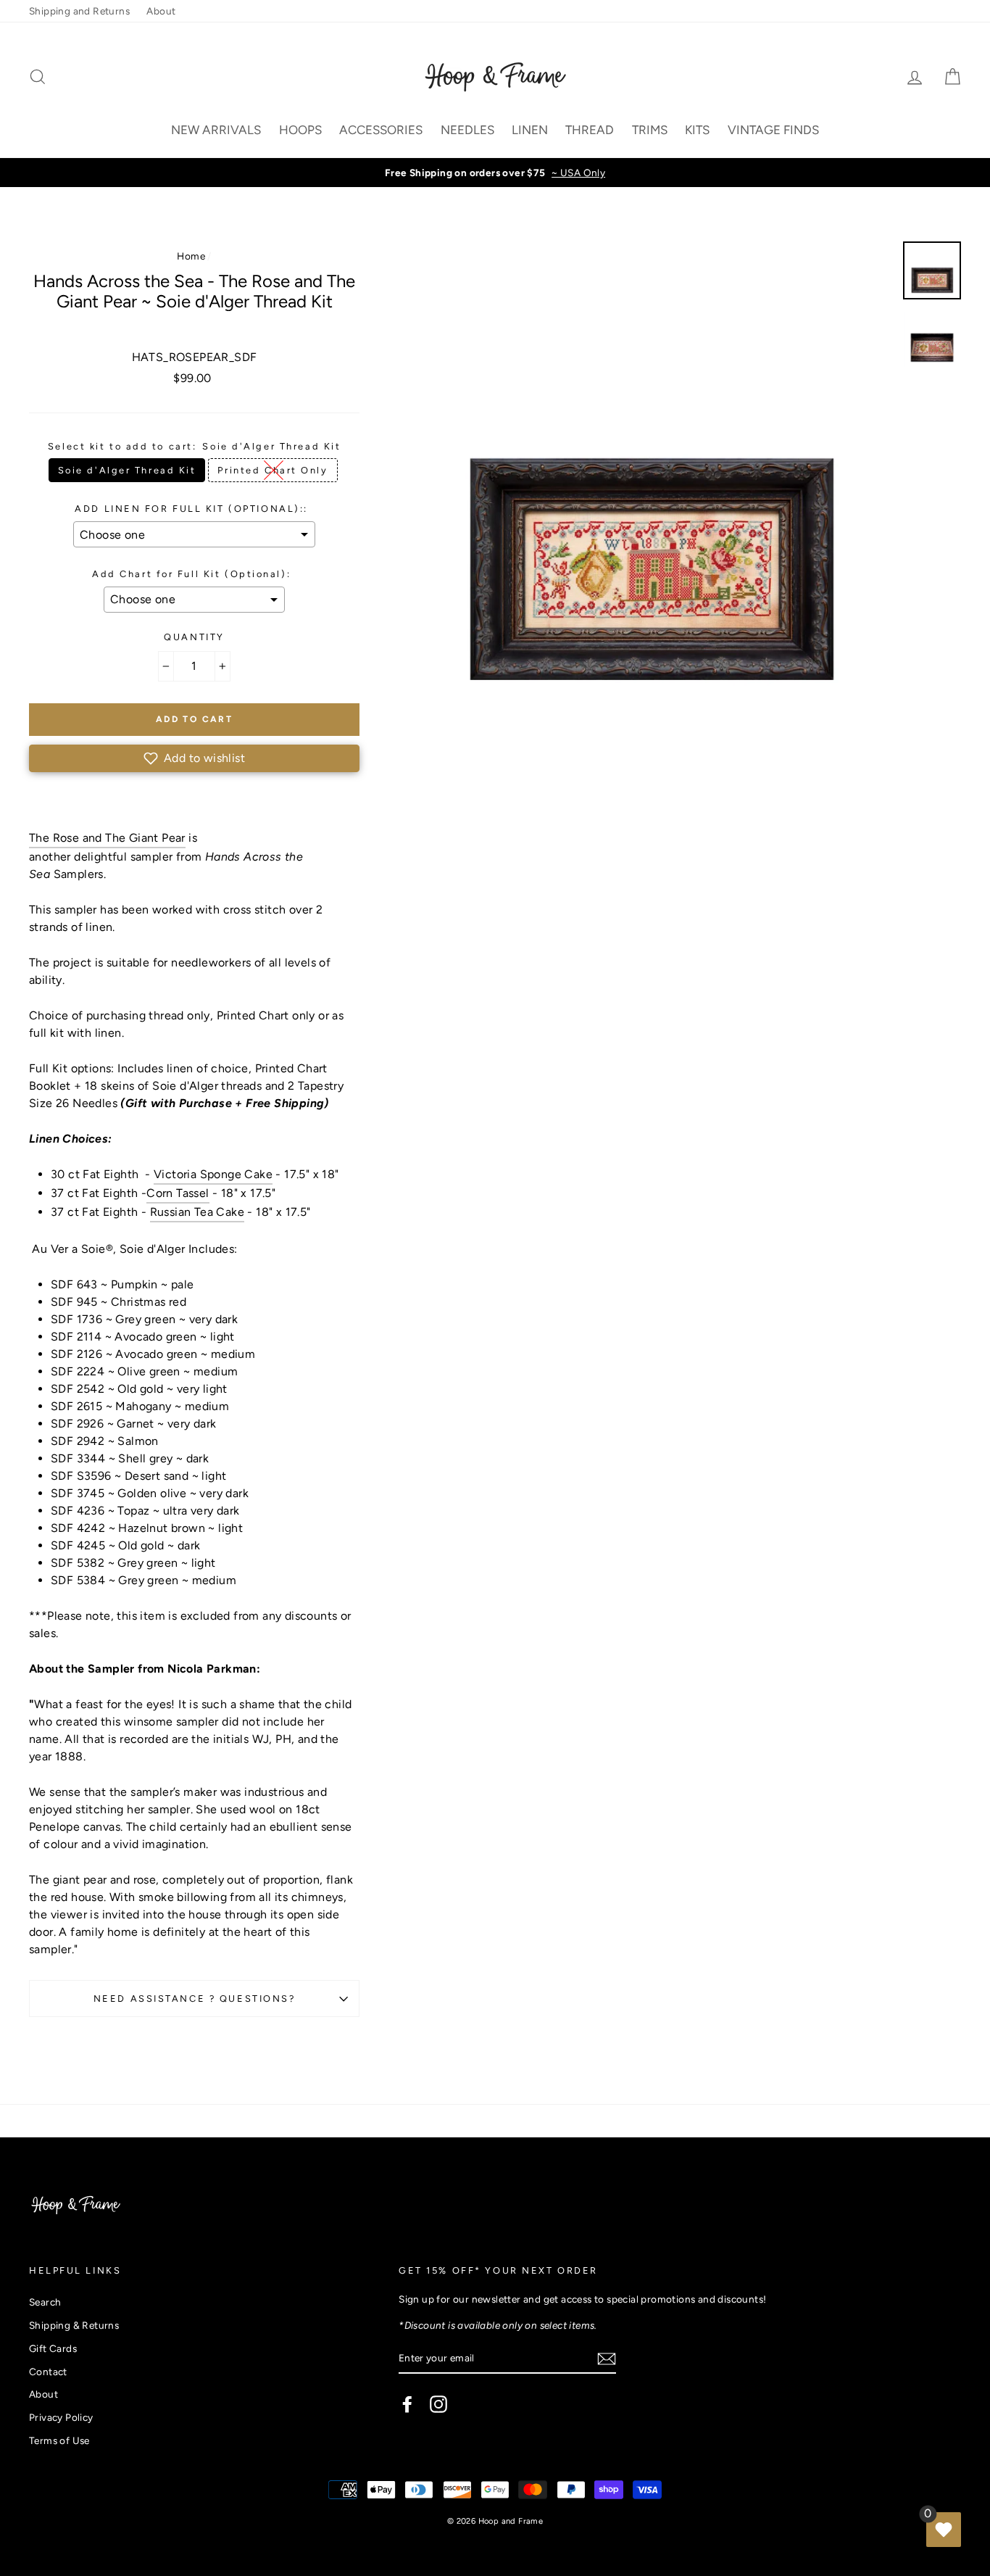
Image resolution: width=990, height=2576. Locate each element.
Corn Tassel (178, 1193)
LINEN (530, 130)
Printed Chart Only (273, 470)
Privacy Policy (61, 2417)
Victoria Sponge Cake (213, 1174)
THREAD (590, 130)
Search (45, 2302)
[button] (194, 758)
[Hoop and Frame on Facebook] (407, 2404)
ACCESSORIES (381, 130)
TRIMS (650, 130)
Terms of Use (59, 2440)
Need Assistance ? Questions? (195, 1999)
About (161, 11)
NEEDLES (467, 130)
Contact (48, 2372)
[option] (495, 173)
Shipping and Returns (79, 11)
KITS (697, 130)
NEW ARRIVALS (216, 130)
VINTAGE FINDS (773, 130)
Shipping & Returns (74, 2325)
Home (191, 256)
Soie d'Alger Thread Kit (127, 470)
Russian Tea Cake (197, 1212)
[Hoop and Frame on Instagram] (438, 2404)
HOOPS (300, 130)
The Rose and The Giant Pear (107, 838)
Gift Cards (53, 2348)
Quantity (194, 637)
